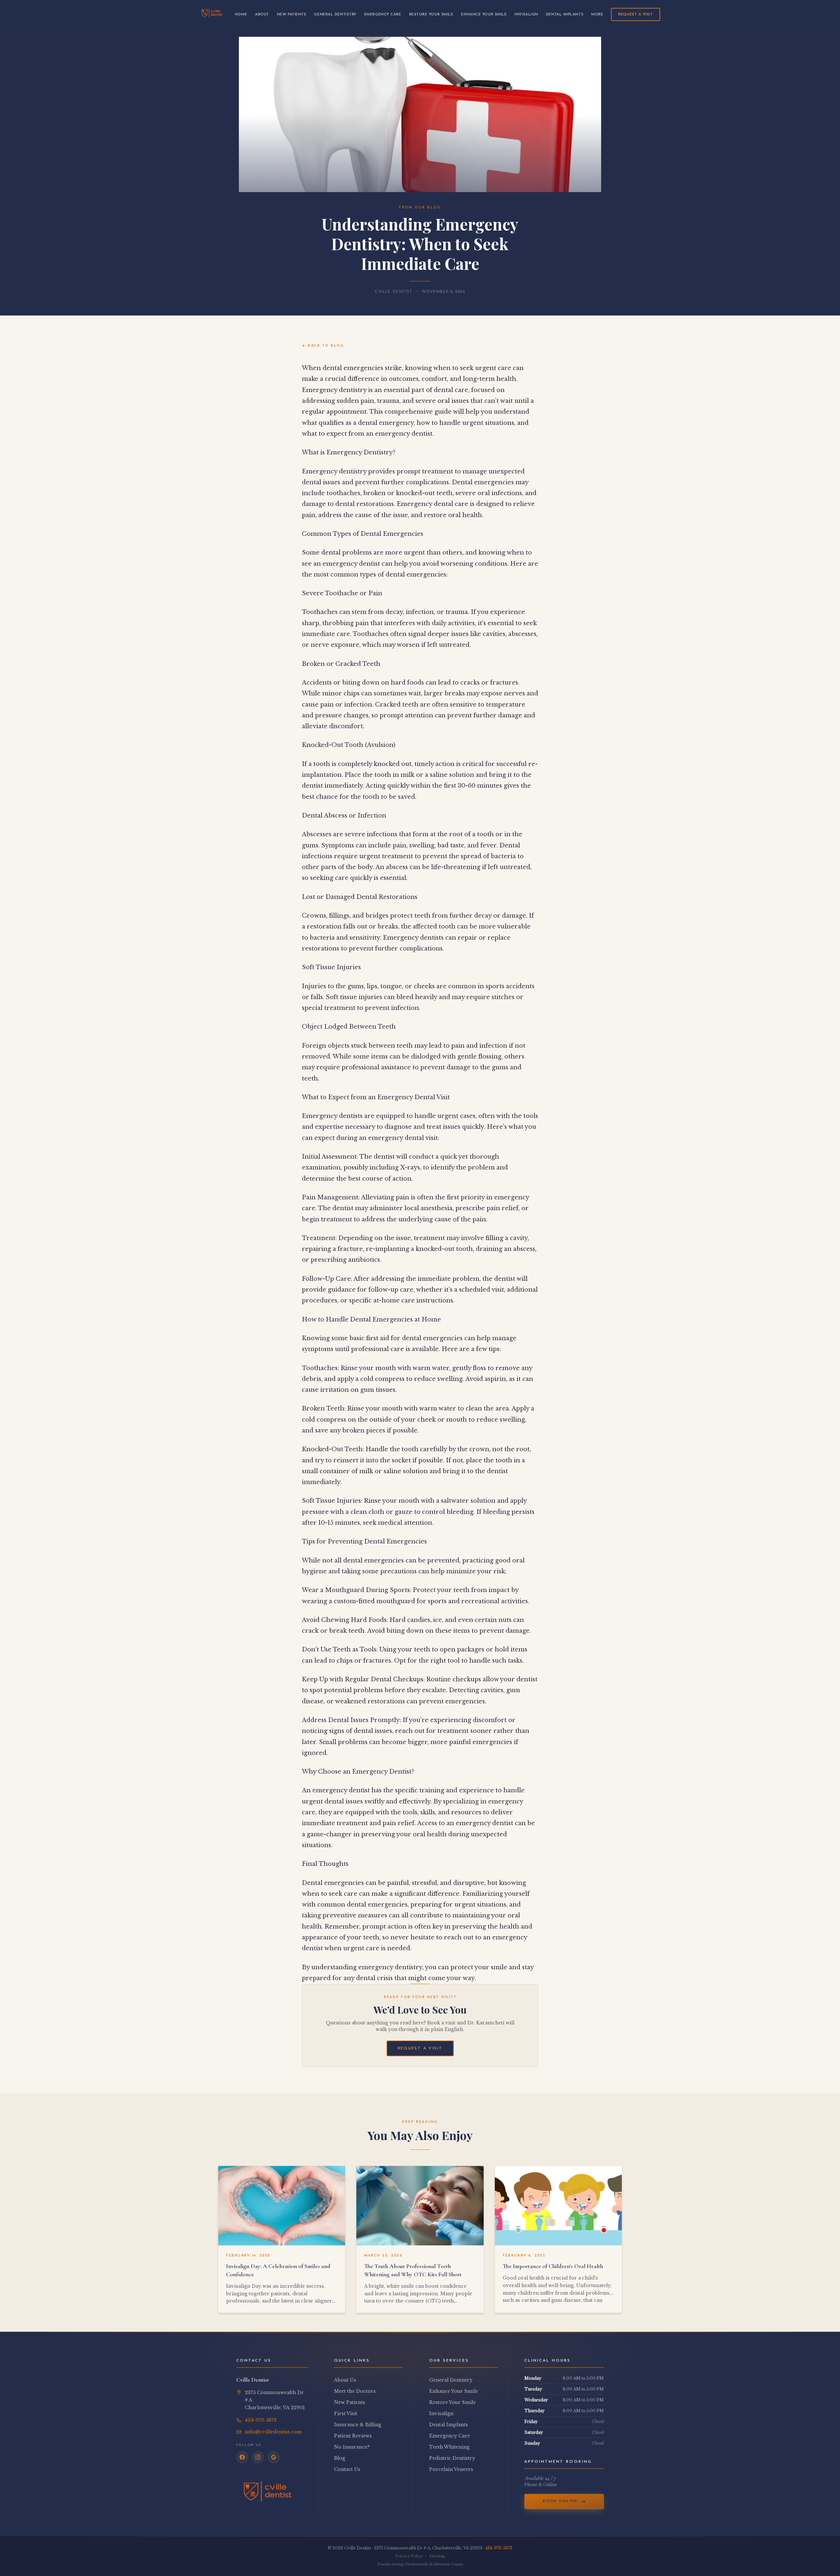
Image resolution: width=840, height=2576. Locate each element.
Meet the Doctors (355, 2391)
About (262, 15)
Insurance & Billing (358, 2425)
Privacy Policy (409, 2556)
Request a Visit (635, 15)
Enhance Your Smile (484, 15)
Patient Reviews (353, 2436)
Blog (340, 2458)
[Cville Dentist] (212, 14)
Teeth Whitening (449, 2447)
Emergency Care (383, 15)
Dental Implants (565, 15)
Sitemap (437, 2556)
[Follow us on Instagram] (258, 2457)
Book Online (560, 2501)
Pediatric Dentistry (452, 2458)
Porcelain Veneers (451, 2469)
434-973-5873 (499, 2548)
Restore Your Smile (431, 15)
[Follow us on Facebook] (242, 2457)
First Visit (346, 2413)
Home (241, 15)
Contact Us (347, 2469)
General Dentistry (335, 15)
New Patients (292, 15)
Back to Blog (326, 346)
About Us (345, 2380)
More (597, 15)
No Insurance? (352, 2447)
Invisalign (526, 15)
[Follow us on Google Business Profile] (274, 2457)
